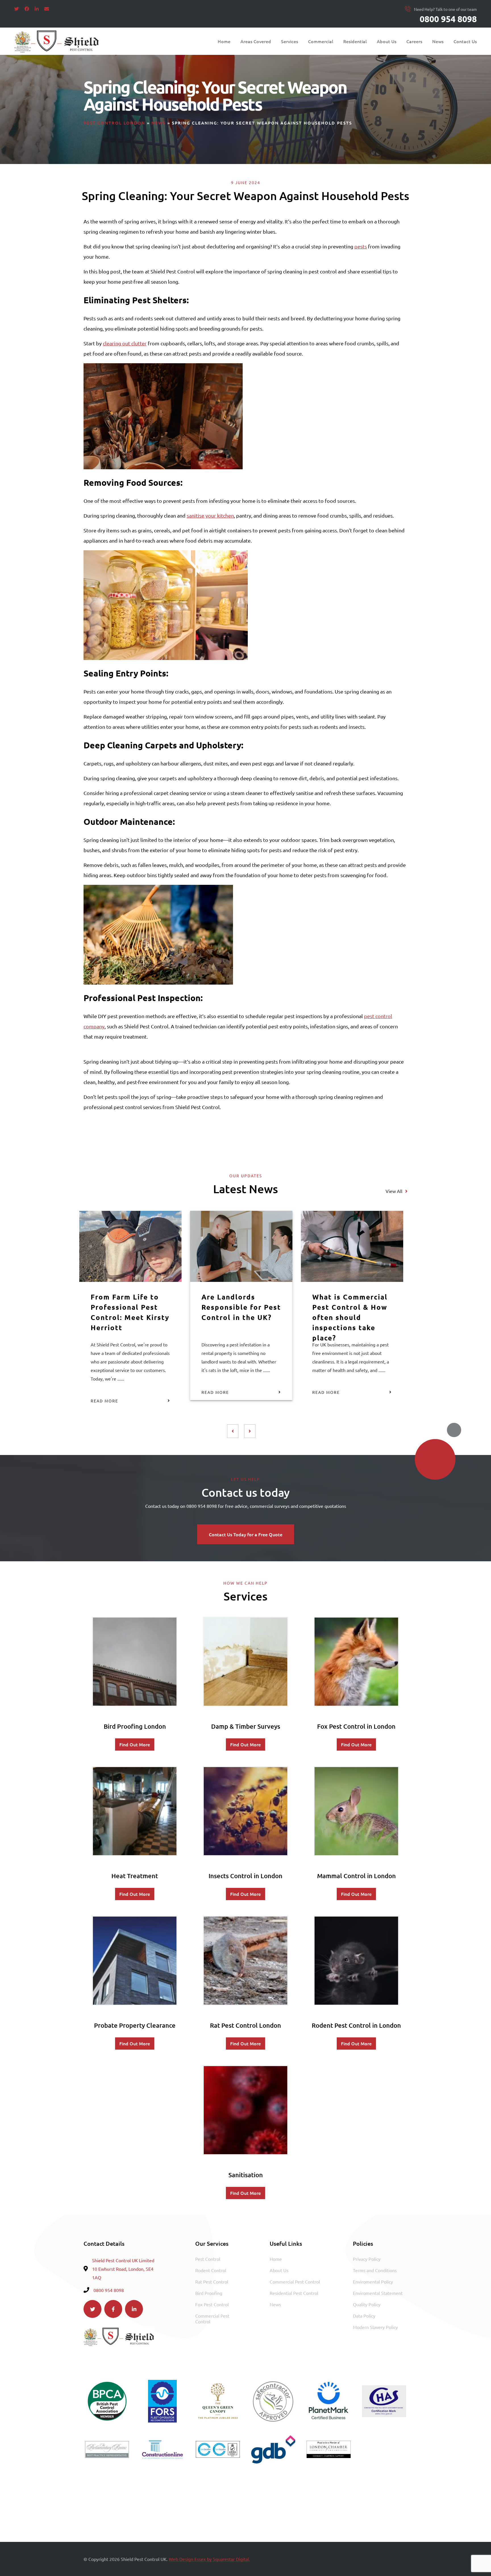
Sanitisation (246, 2175)
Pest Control (208, 2259)
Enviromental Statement (378, 2293)
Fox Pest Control (212, 2304)
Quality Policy (367, 2304)
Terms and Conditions (375, 2270)
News (438, 41)
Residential (355, 41)
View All (394, 1191)
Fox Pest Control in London (356, 1726)
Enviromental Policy (373, 2282)
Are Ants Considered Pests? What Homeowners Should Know (130, 1312)
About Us (387, 41)
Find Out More (135, 1744)
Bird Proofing (209, 2293)
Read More (104, 1401)
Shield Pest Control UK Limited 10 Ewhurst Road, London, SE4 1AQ (123, 2269)
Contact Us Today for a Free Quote (246, 1534)
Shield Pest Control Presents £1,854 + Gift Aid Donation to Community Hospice (351, 1312)
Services (290, 41)
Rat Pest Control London (246, 2025)
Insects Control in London (246, 1876)
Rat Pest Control (212, 2282)
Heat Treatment (135, 1876)
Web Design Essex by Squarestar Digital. (209, 2559)
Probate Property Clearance (135, 2025)
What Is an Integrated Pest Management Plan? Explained (237, 1312)
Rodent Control (211, 2270)
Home (224, 41)
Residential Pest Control (294, 2293)
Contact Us (465, 41)
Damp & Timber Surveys (246, 1726)
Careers (414, 41)
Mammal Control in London (356, 1876)
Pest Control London (114, 123)
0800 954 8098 (448, 19)
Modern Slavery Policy (375, 2327)
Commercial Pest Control (212, 2318)
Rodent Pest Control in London (356, 2025)
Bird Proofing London (135, 1726)
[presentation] (233, 1431)
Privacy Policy (367, 2259)
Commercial (321, 41)
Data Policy (364, 2316)
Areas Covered (256, 41)
